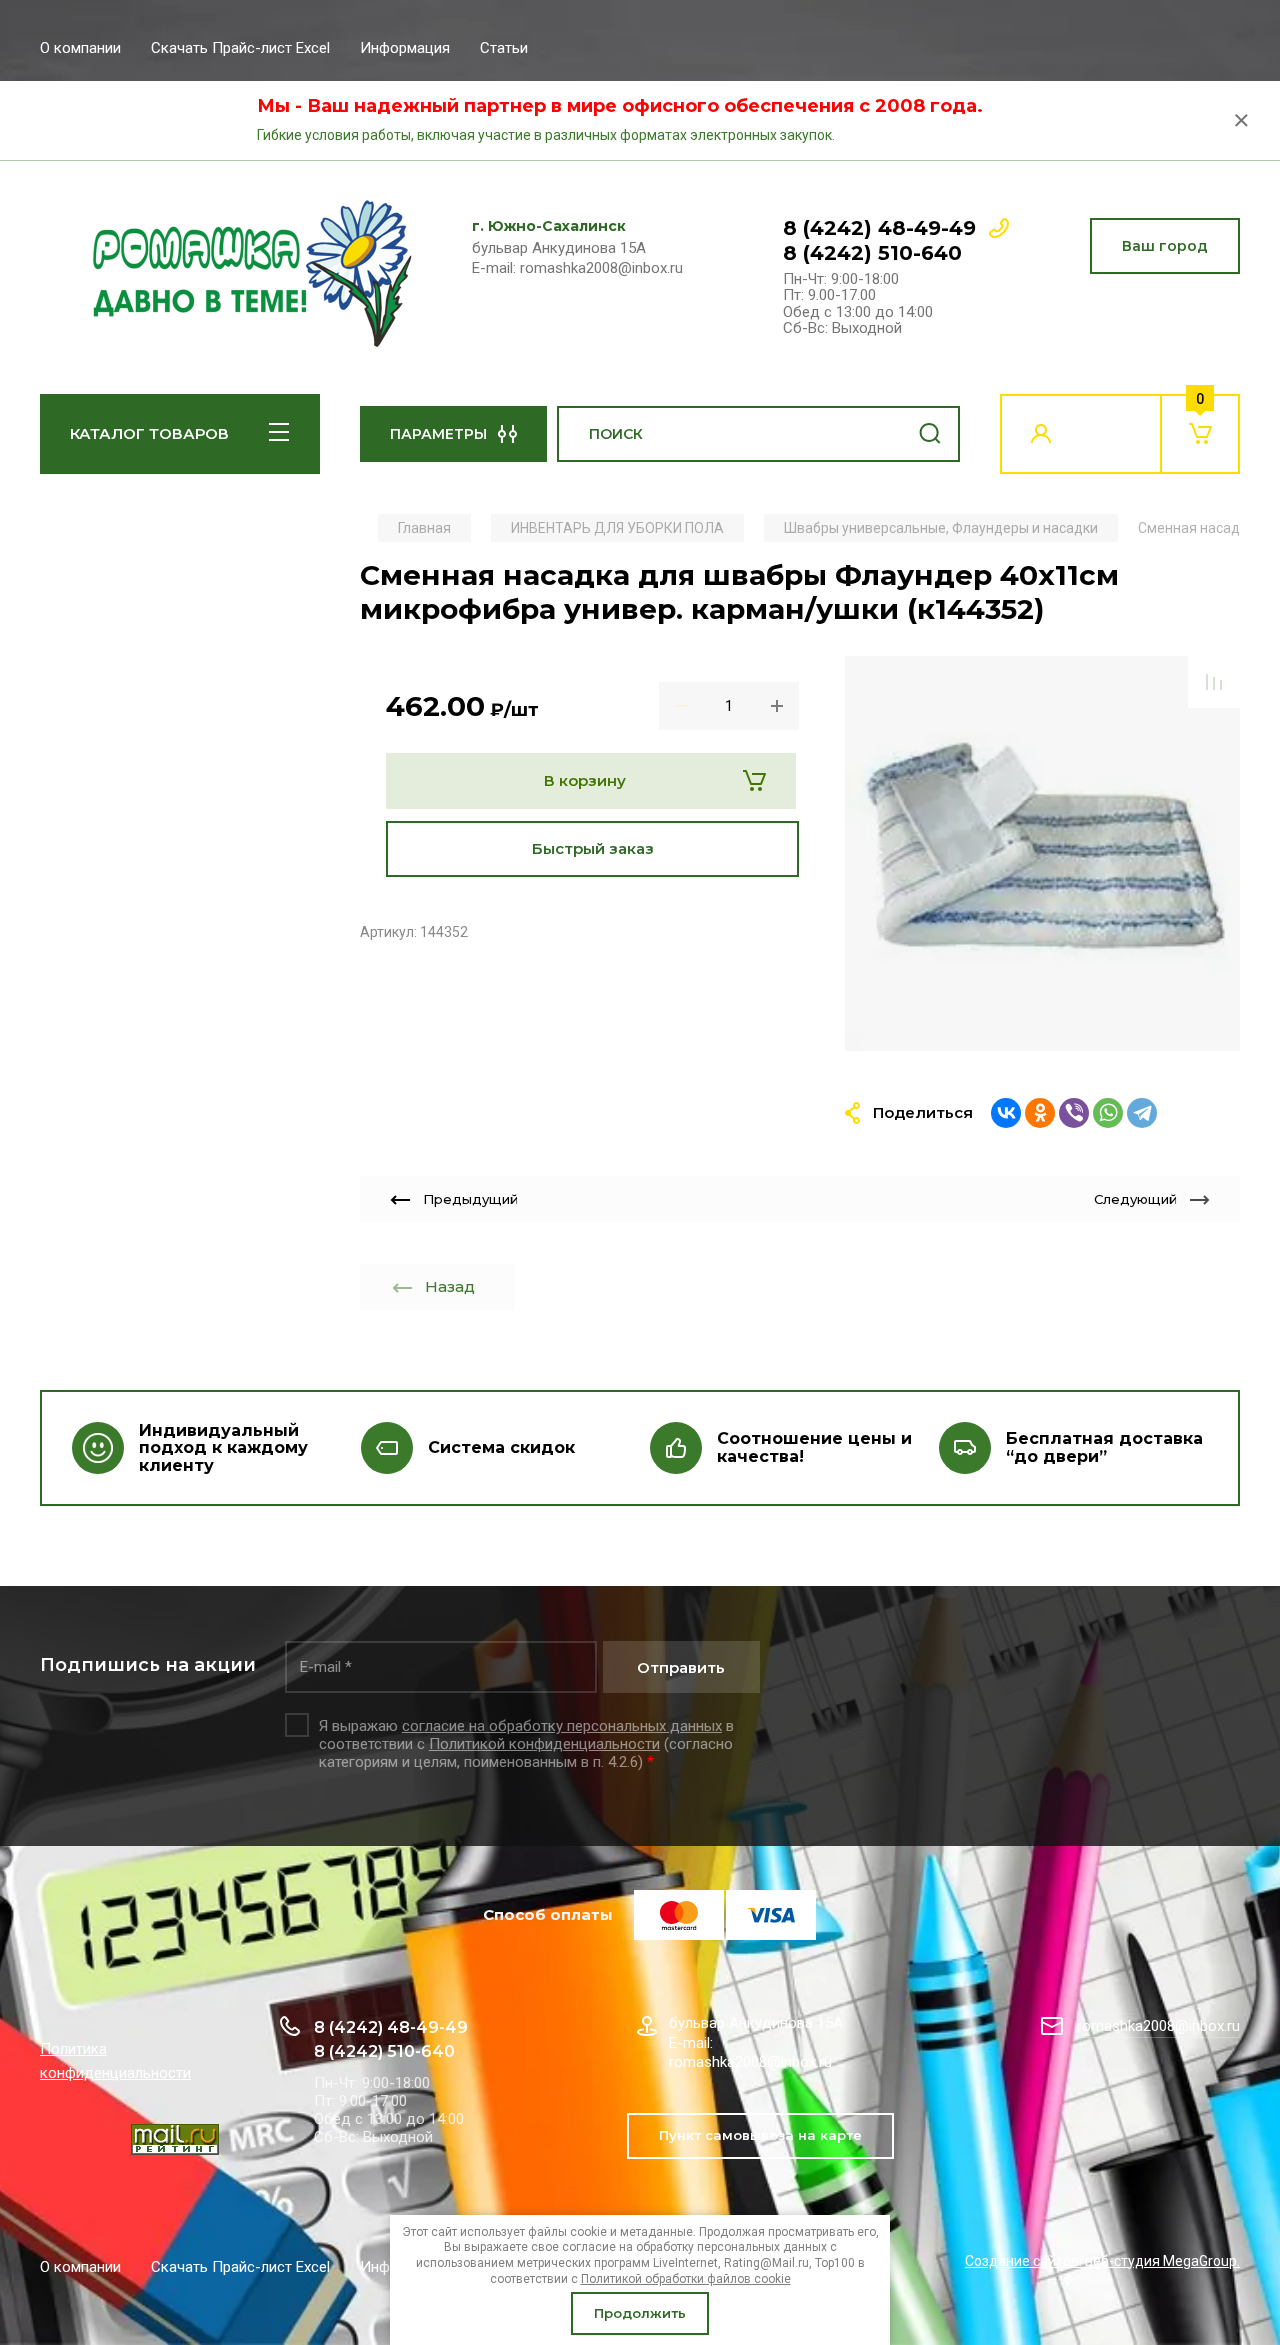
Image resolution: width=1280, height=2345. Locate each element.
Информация (405, 48)
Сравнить (1214, 682)
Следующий (1135, 1199)
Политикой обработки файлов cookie (686, 2279)
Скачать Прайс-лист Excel (240, 48)
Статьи (504, 48)
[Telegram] (1142, 1113)
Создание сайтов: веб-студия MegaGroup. (1102, 2261)
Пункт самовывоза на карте (760, 2135)
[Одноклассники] (1040, 1113)
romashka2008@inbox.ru (1158, 2026)
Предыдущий (470, 1199)
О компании (80, 48)
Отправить (681, 1667)
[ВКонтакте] (1006, 1113)
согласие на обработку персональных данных (562, 1726)
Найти (930, 434)
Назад (450, 1286)
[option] (1042, 853)
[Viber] (1074, 1113)
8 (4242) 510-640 (872, 253)
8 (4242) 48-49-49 (879, 228)
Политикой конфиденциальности (544, 1744)
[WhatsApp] (1108, 1113)
